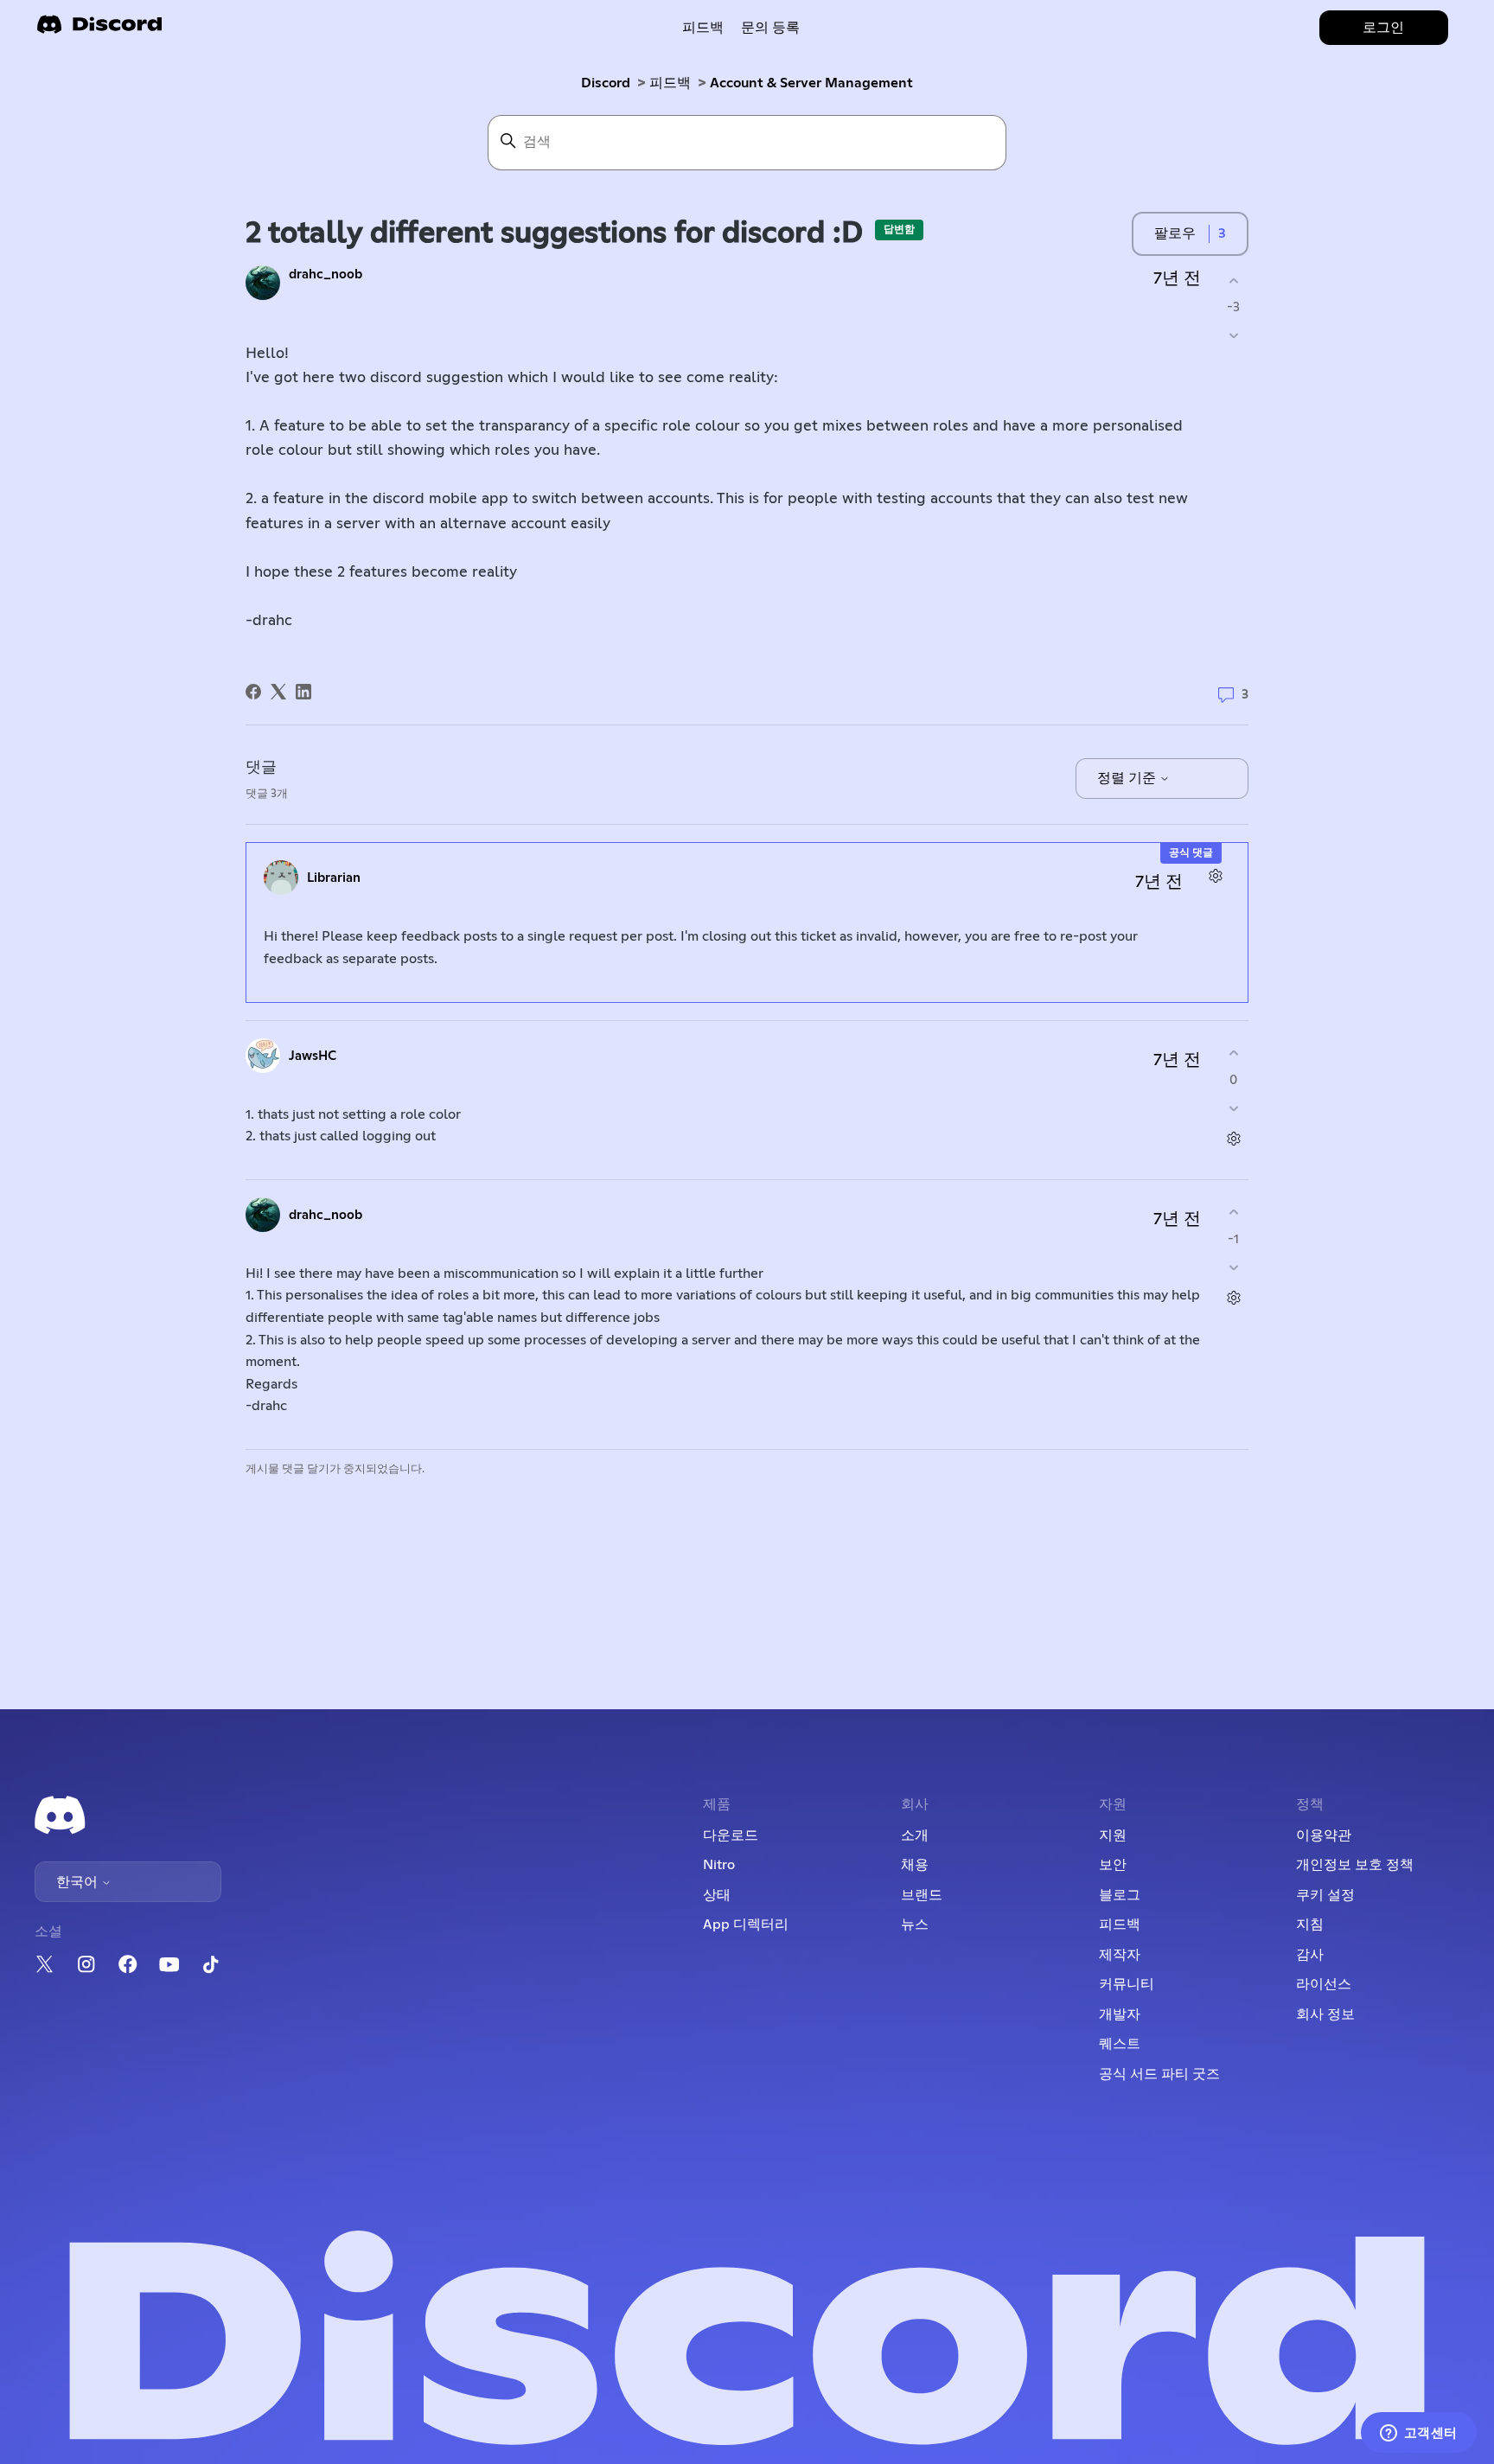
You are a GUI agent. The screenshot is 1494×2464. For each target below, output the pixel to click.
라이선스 (1324, 1984)
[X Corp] (278, 692)
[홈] (99, 30)
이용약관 (1324, 1835)
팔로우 (1175, 233)
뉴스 (915, 1925)
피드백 (703, 28)
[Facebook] (253, 692)
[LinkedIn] (303, 692)
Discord (606, 83)
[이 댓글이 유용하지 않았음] (1233, 1108)
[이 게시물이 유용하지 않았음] (1233, 336)
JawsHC (313, 1056)
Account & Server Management (811, 83)
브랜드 (922, 1895)
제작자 (1120, 1955)
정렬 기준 (1128, 778)
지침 (1310, 1925)
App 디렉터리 (746, 1925)
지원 (1113, 1835)
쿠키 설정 (1325, 1895)
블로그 (1120, 1895)
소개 (915, 1835)
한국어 (79, 1882)
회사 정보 (1325, 2014)
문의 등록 (770, 28)
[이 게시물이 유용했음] (1233, 281)
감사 (1310, 1955)
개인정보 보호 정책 (1355, 1865)
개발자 (1120, 2014)
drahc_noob (326, 274)
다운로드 (731, 1835)
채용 (915, 1865)
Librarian (334, 878)
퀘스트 (1120, 2044)
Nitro (719, 1865)
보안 (1113, 1865)
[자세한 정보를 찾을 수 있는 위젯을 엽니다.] (1418, 2434)
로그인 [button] (1383, 28)
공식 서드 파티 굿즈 (1159, 2074)
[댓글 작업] (1215, 875)
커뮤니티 (1127, 1984)
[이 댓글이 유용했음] (1233, 1053)
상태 (717, 1895)
